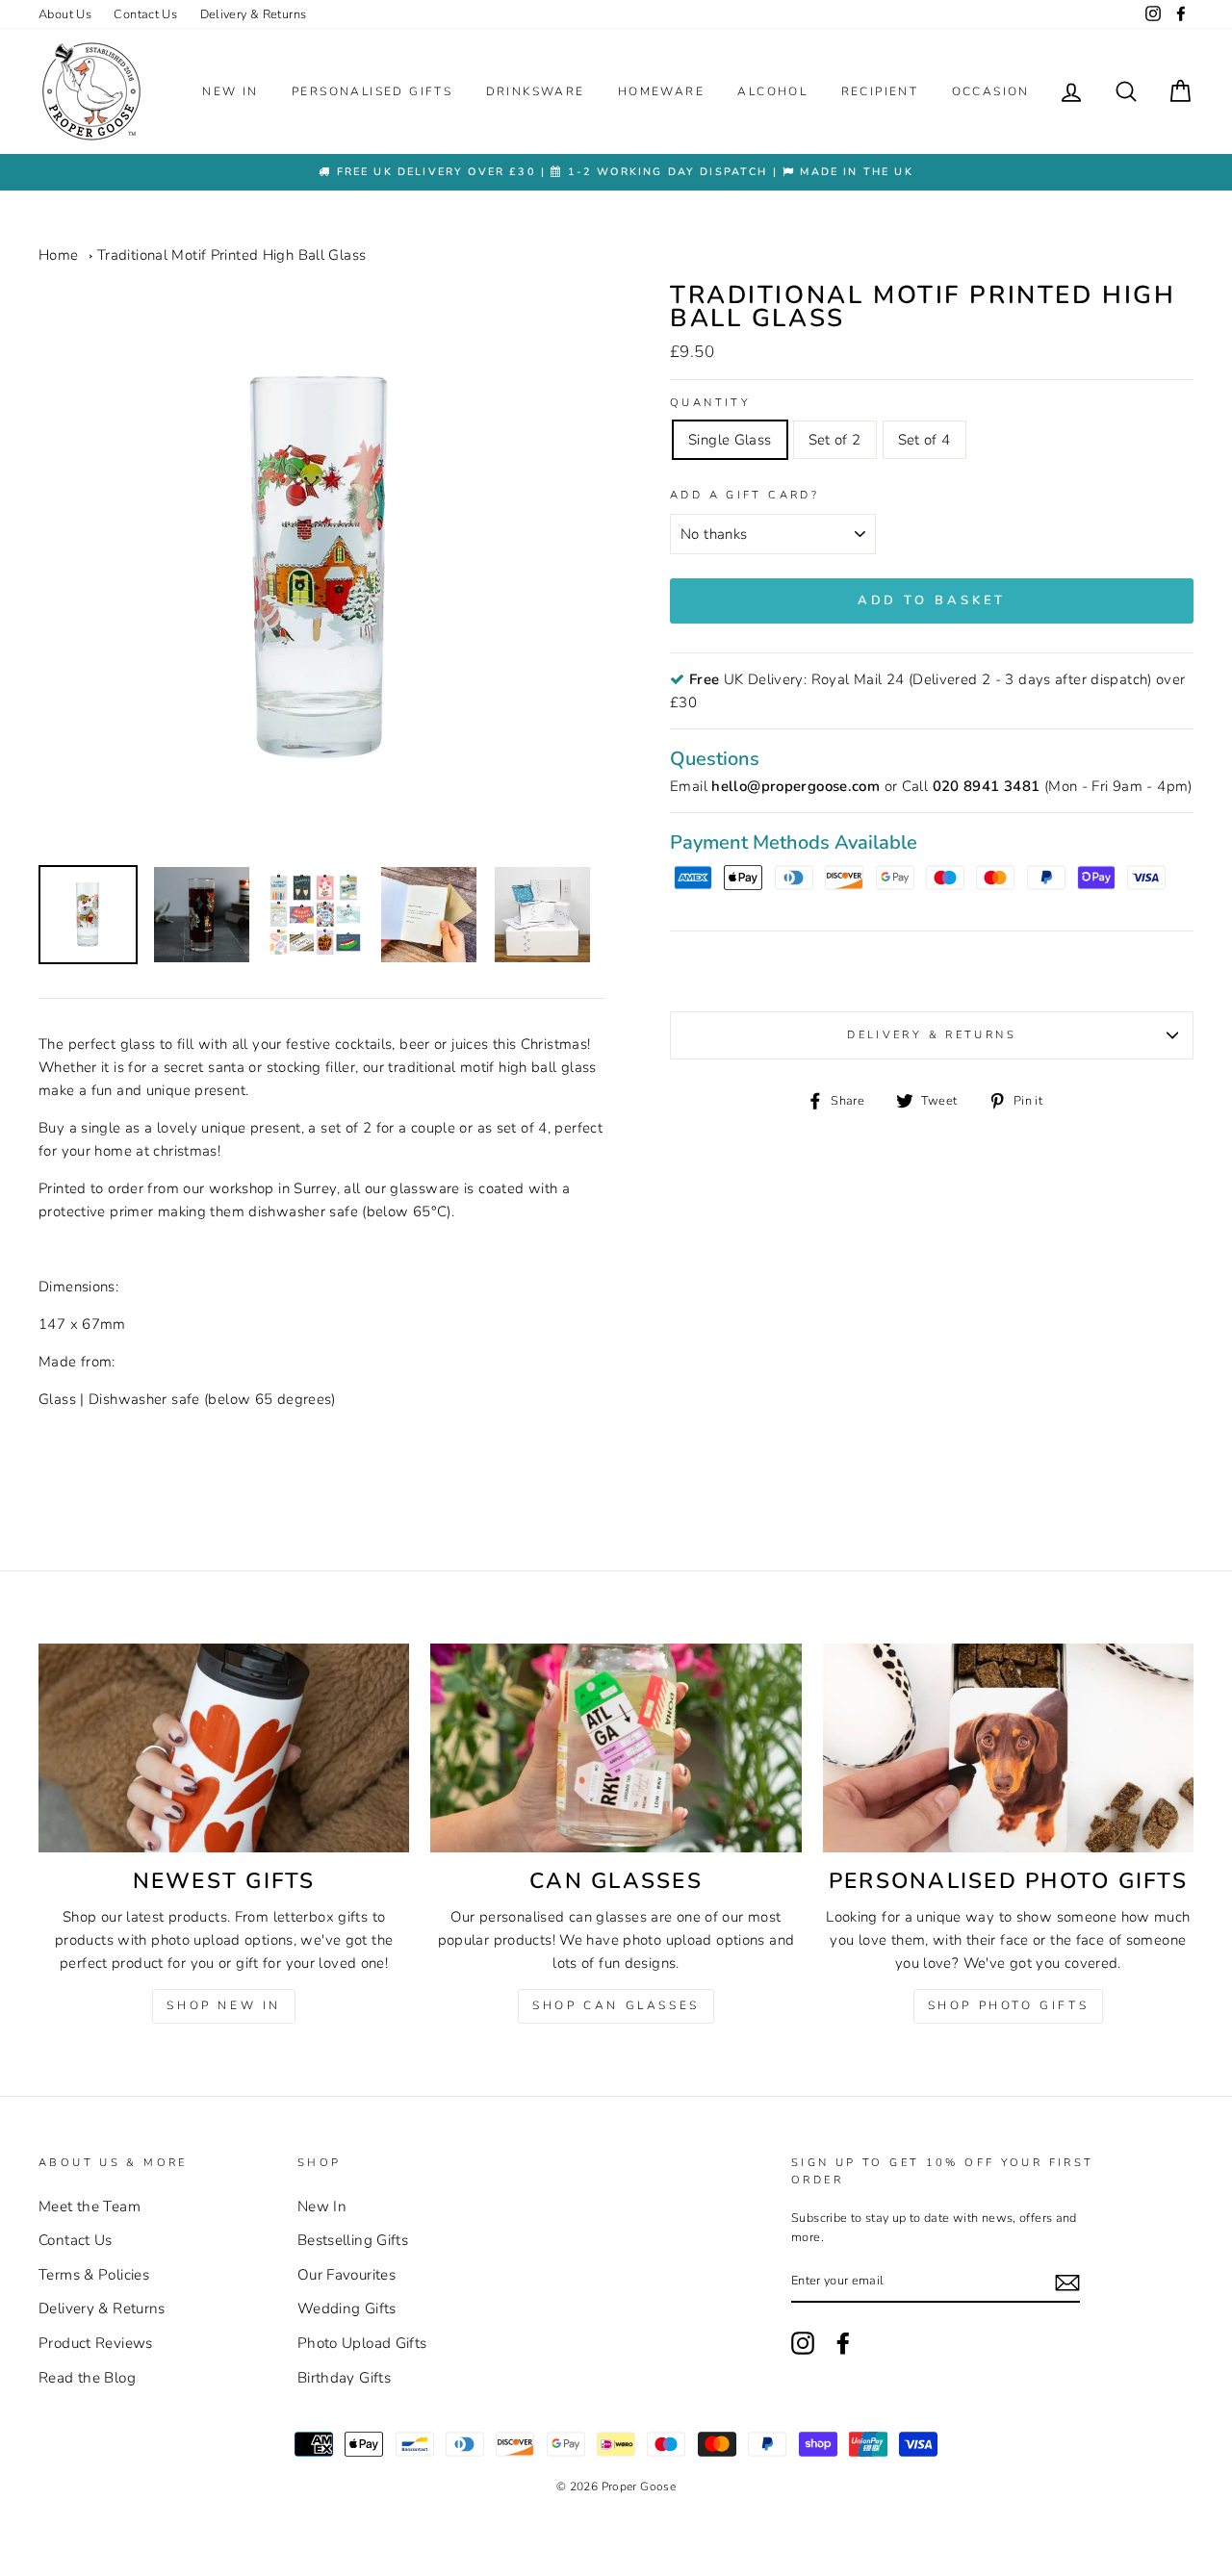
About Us (65, 14)
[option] (616, 172)
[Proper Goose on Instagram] (1153, 14)
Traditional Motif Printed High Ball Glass (231, 255)
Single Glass (730, 440)
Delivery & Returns (254, 14)
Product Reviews (96, 2343)
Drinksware (536, 91)
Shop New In (224, 2005)
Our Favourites (346, 2275)
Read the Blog (87, 2378)
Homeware (661, 91)
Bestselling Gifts (353, 2240)
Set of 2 (835, 440)
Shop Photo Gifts (1009, 2005)
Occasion (991, 91)
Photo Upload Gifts (362, 2343)
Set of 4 (924, 440)
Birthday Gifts (344, 2378)
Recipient (880, 91)
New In (230, 91)
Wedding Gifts (347, 2308)
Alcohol (772, 91)
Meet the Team (90, 2206)
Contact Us (145, 14)
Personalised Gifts (372, 91)
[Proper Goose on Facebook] (1181, 14)
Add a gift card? (744, 495)
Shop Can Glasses (616, 2005)
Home (59, 255)
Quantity (710, 403)
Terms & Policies (94, 2275)
